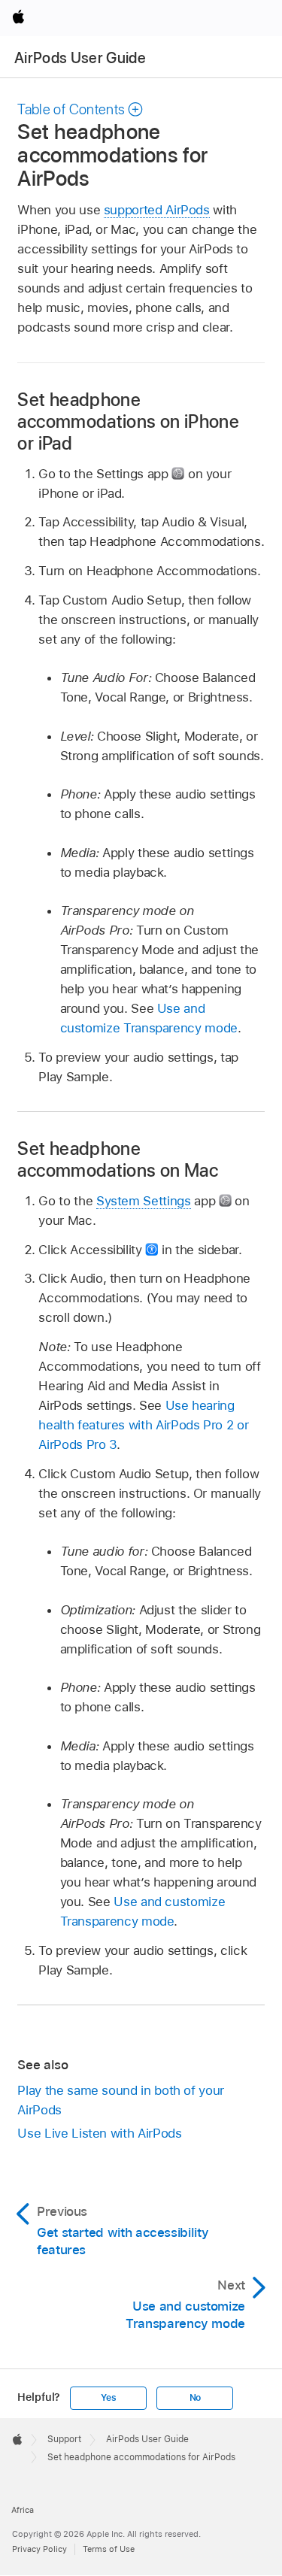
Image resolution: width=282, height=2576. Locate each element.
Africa (23, 2510)
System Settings (144, 1201)
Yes (108, 2398)
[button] (80, 109)
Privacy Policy (39, 2549)
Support (64, 2439)
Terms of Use (109, 2549)
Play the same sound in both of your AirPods (121, 2100)
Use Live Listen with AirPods (99, 2133)
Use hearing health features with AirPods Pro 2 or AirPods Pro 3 (143, 1425)
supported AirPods (157, 210)
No (196, 2398)
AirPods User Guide (80, 58)
